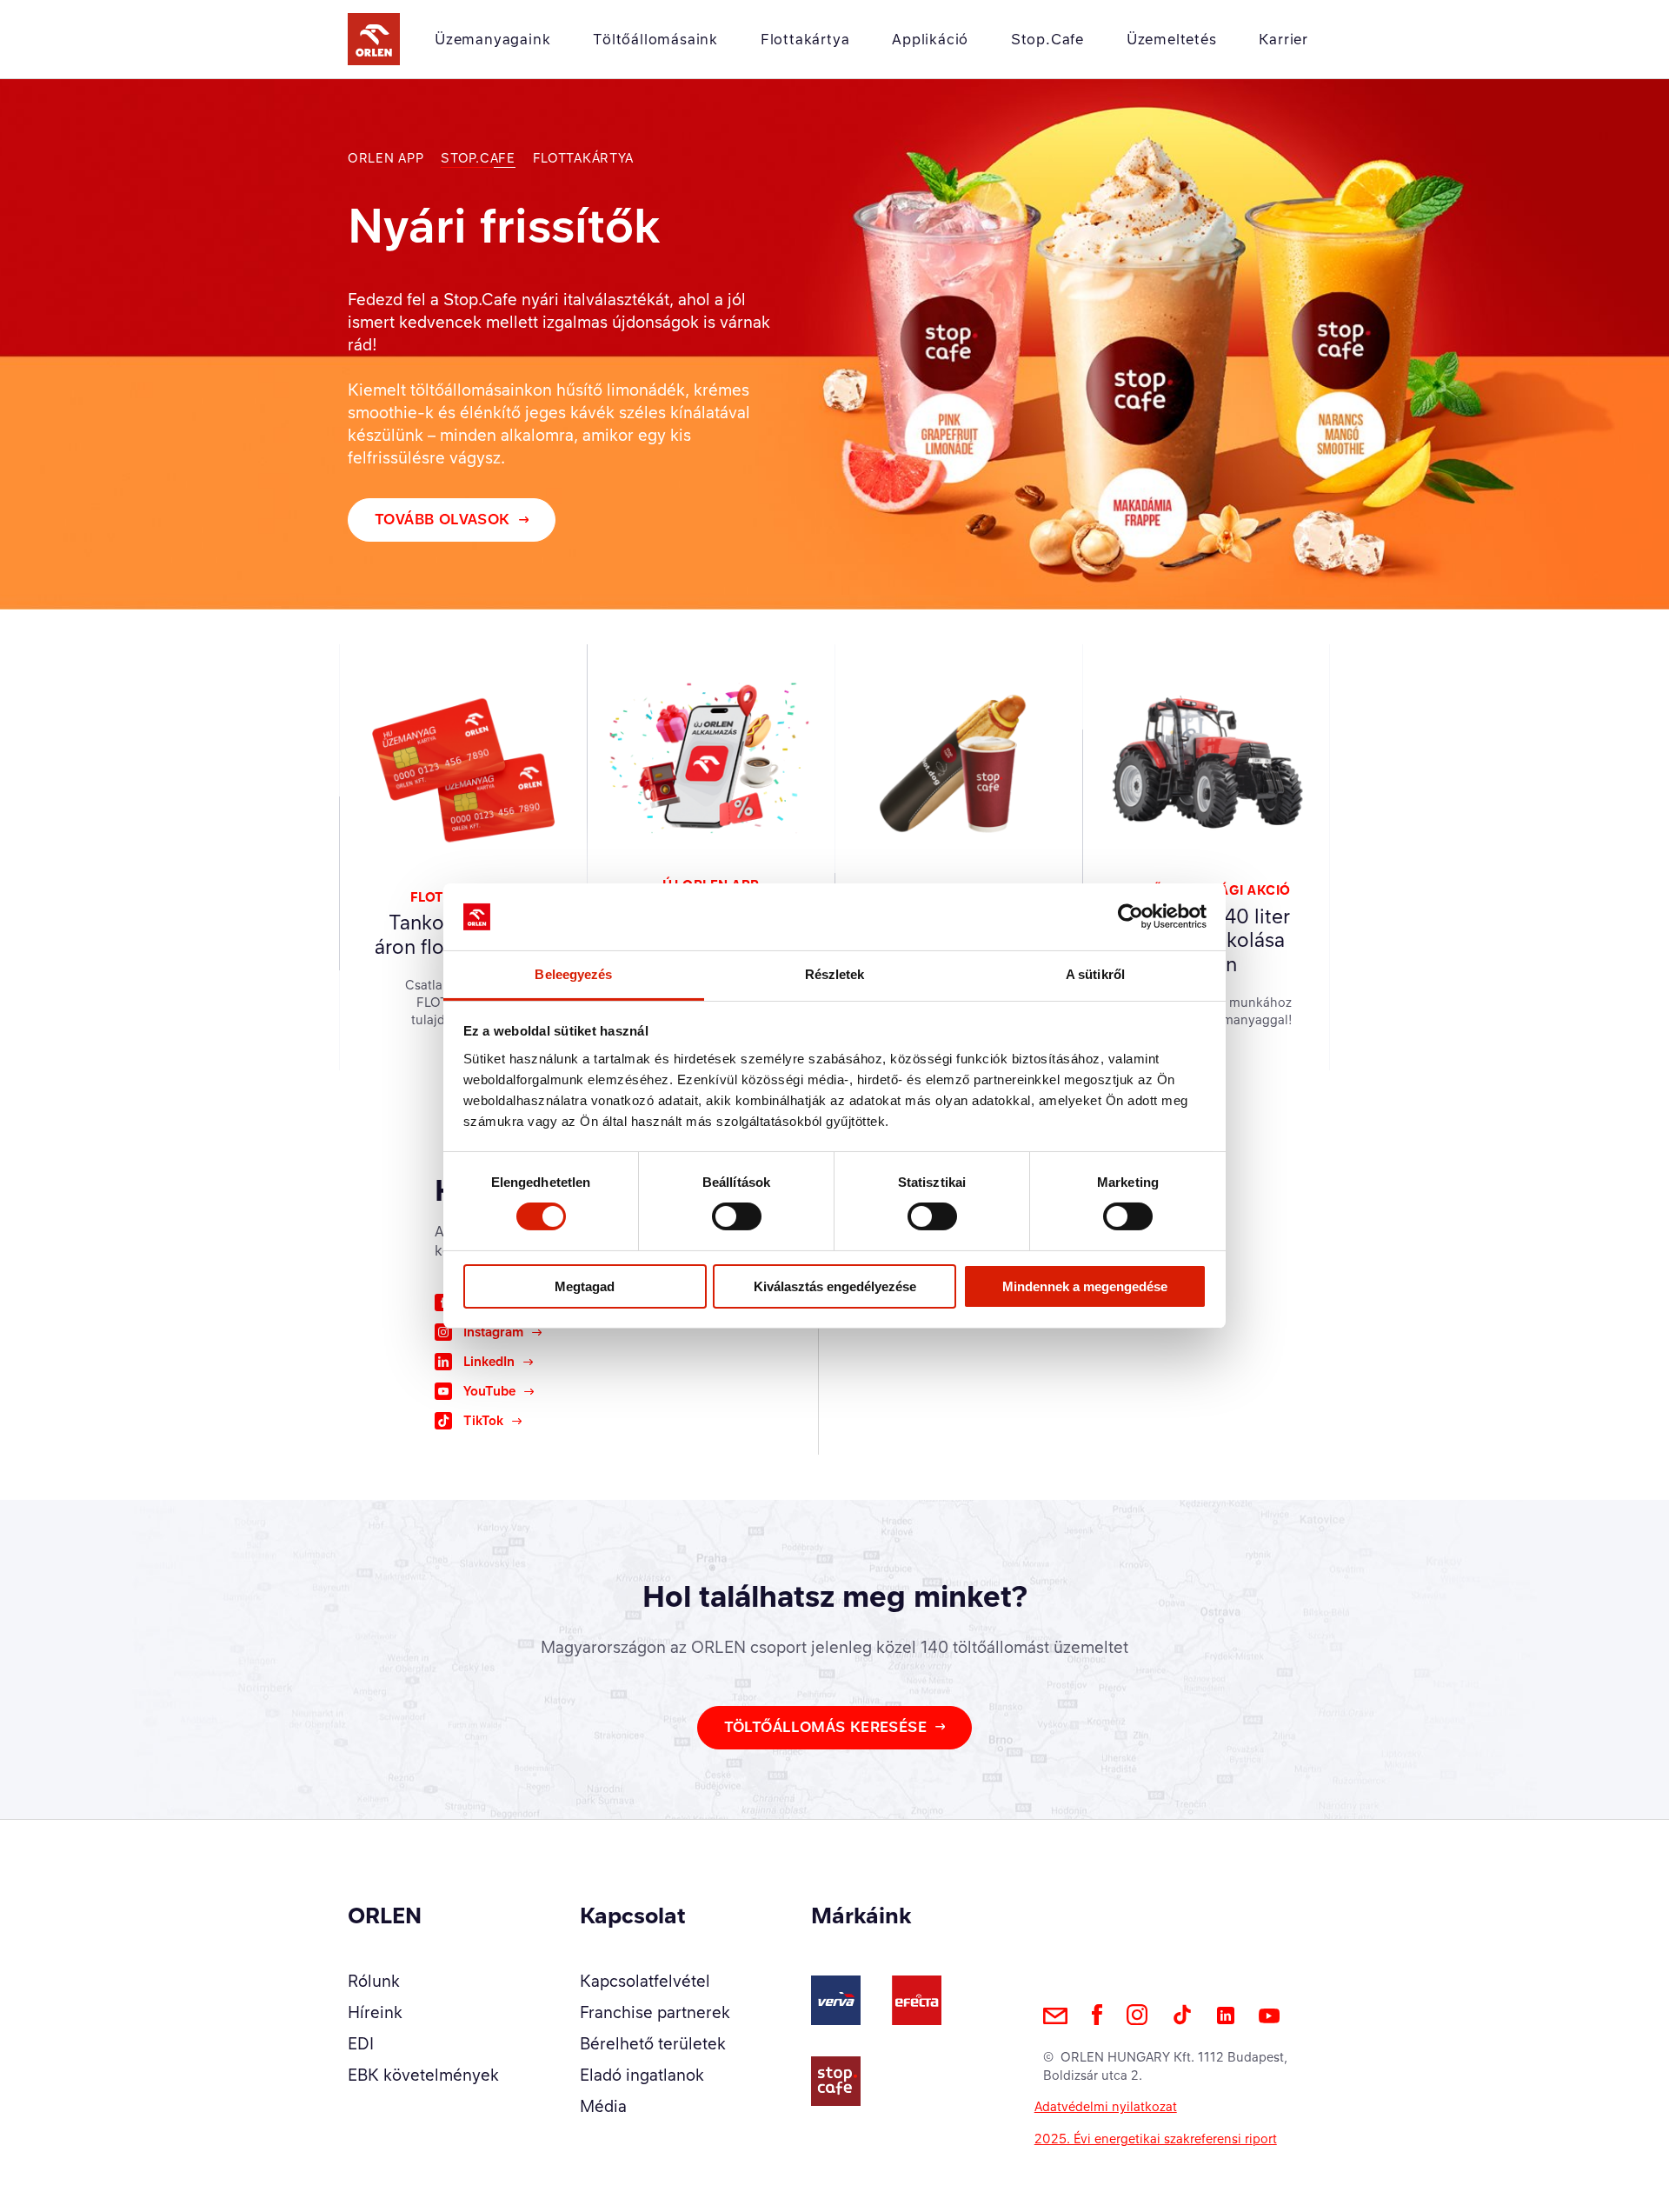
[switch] (737, 1216)
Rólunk (374, 1981)
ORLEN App (386, 158)
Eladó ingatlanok (642, 2075)
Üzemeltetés (1172, 39)
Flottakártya (805, 39)
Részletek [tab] (835, 974)
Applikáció (930, 39)
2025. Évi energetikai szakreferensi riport (1156, 2139)
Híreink (375, 2012)
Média (603, 2106)
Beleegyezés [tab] (573, 974)
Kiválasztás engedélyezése (835, 1286)
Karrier (1283, 39)
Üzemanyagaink (492, 39)
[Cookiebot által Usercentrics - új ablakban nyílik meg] (1130, 916)
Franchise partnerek (655, 2012)
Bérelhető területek (653, 2043)
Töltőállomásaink (655, 39)
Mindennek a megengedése (1085, 1286)
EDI (361, 2043)
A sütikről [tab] (1095, 974)
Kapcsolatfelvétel (645, 1981)
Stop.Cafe (1047, 39)
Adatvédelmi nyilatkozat (1106, 2106)
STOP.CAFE (478, 158)
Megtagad (585, 1286)
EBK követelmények (423, 2075)
